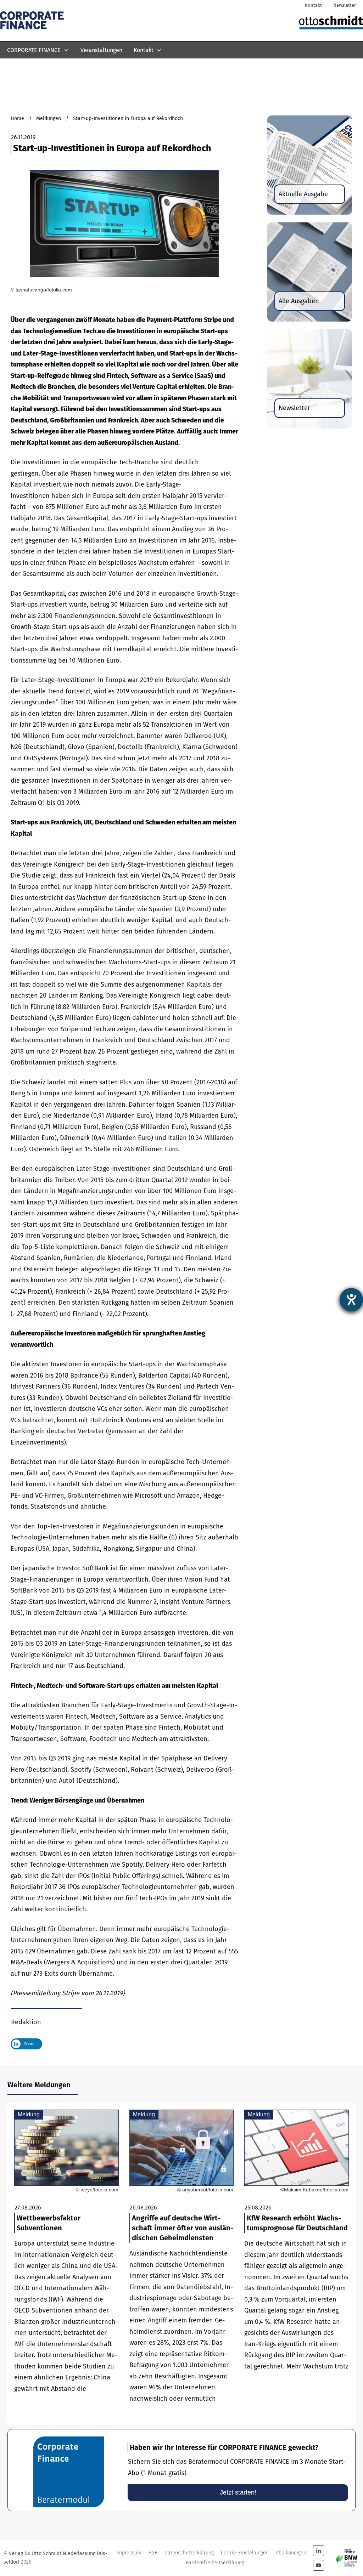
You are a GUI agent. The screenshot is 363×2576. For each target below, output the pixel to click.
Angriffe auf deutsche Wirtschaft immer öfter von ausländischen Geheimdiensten (182, 2264)
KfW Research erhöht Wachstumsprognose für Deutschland (297, 2264)
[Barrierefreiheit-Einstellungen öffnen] (351, 1300)
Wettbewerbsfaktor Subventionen (66, 2264)
